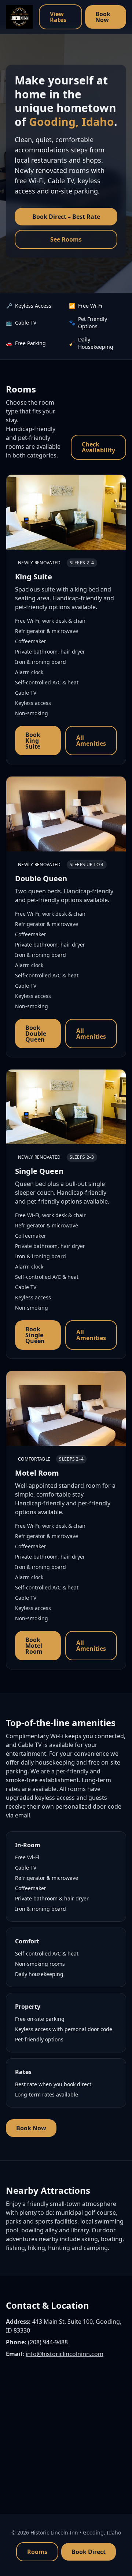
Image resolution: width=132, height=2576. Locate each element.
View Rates (58, 17)
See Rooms (66, 239)
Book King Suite (33, 741)
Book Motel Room (34, 1646)
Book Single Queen (35, 1335)
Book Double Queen (36, 1034)
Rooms (37, 2552)
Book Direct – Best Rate (66, 217)
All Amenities (91, 741)
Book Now (103, 17)
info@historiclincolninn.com (65, 2354)
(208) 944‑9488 (48, 2342)
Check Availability (98, 447)
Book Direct (89, 2552)
